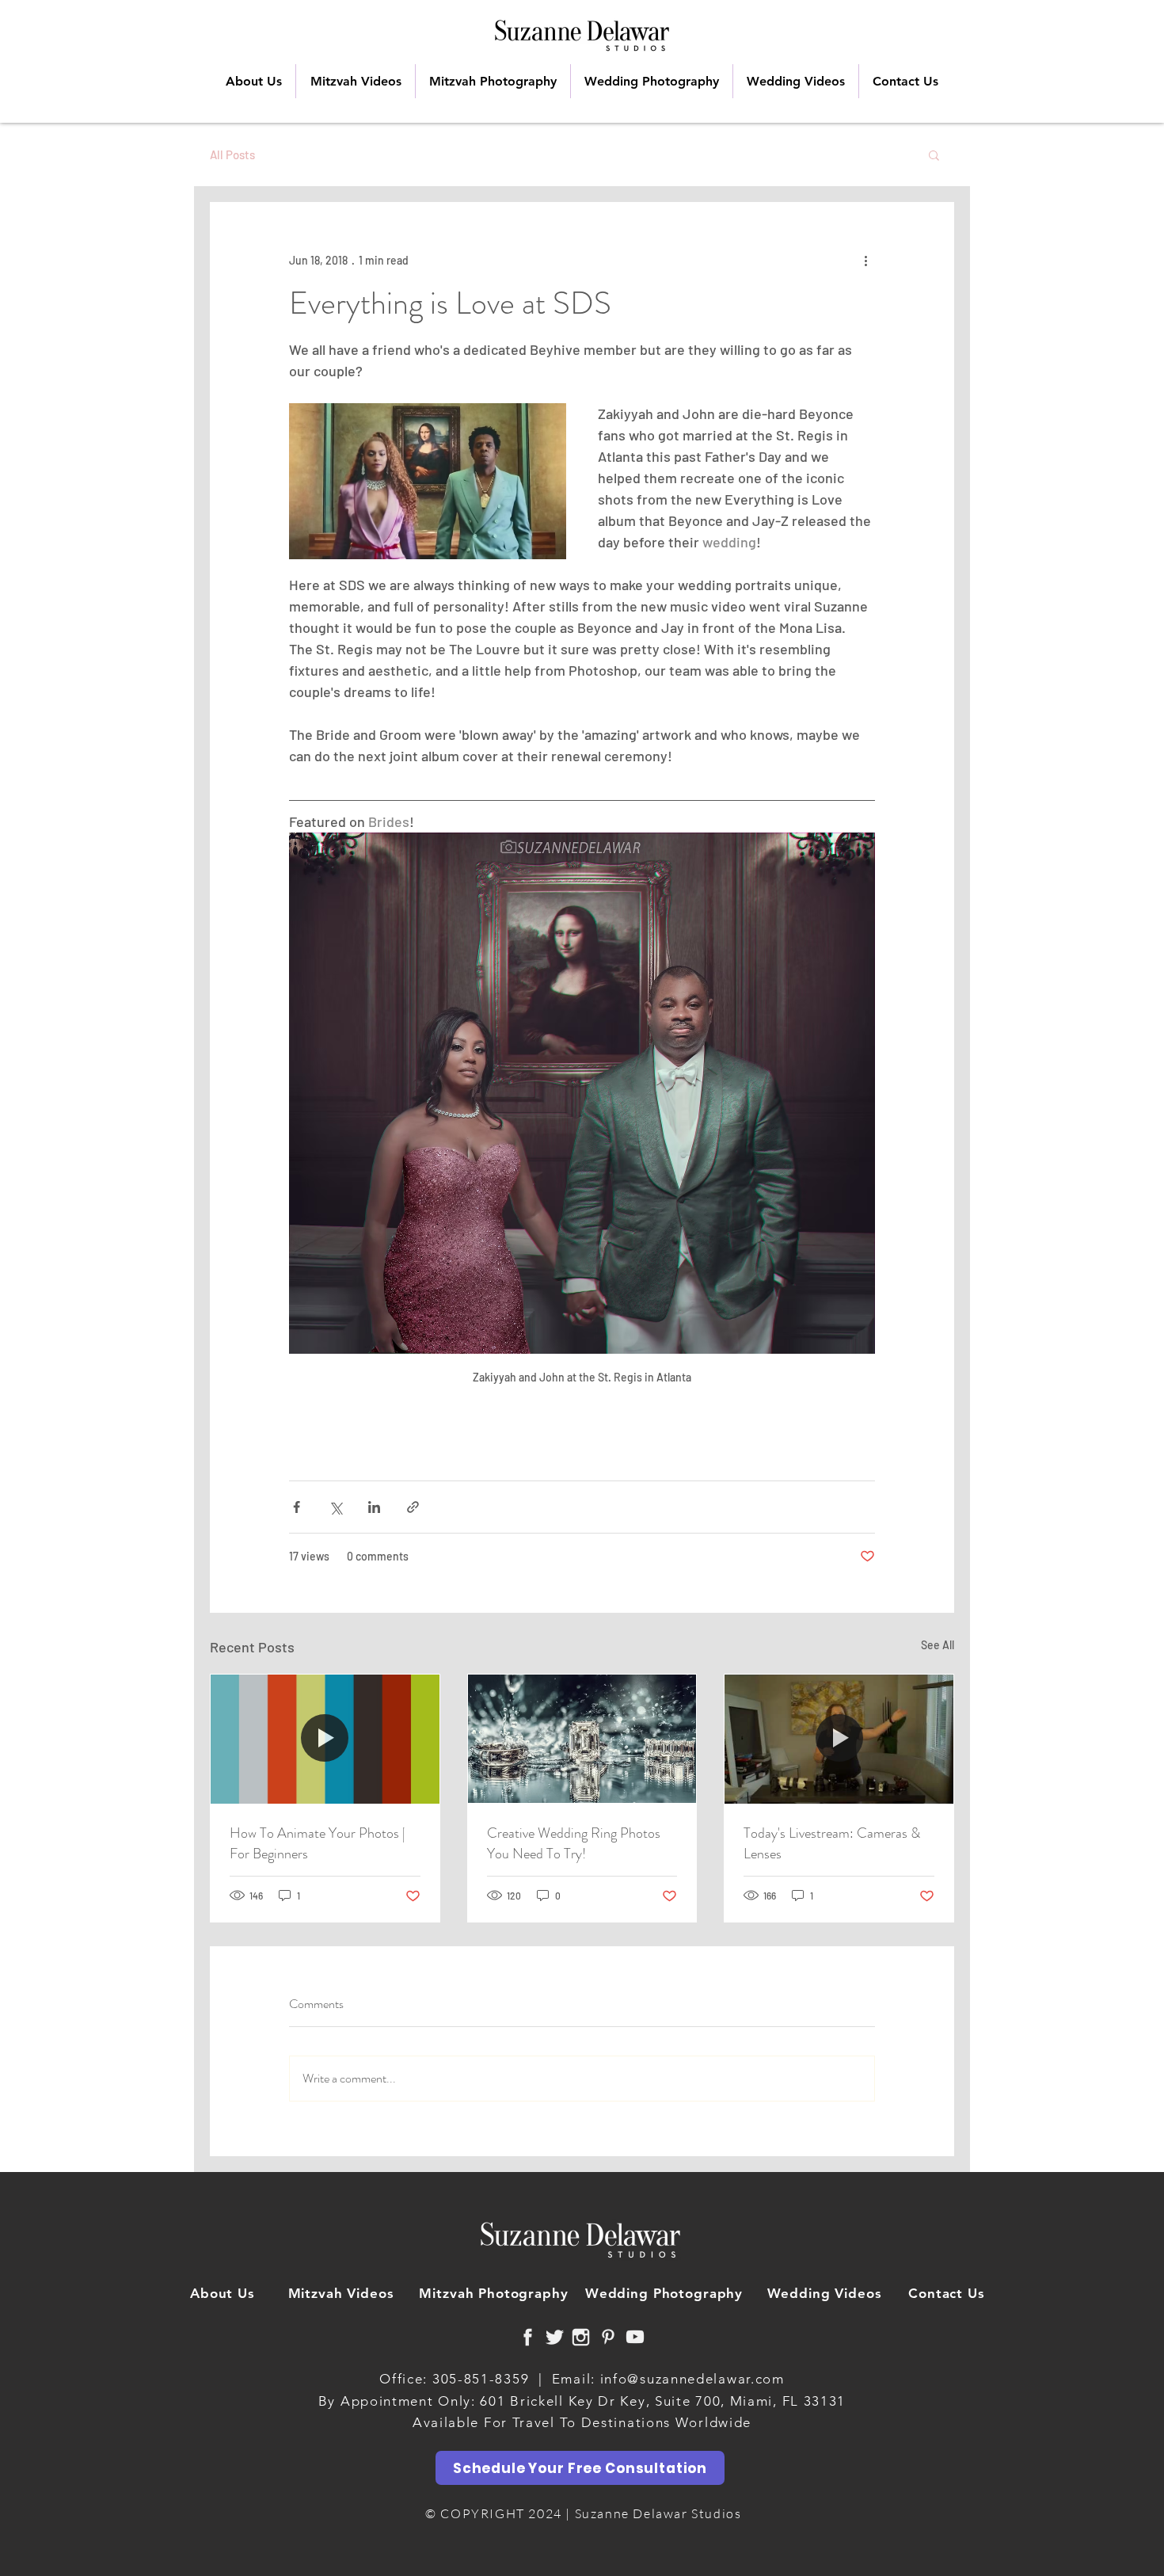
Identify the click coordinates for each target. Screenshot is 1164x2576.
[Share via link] (413, 1507)
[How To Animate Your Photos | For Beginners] (325, 1739)
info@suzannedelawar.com (692, 2379)
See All (938, 1645)
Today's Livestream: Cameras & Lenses (832, 1843)
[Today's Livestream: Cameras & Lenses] (839, 1739)
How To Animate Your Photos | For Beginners (318, 1843)
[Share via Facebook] (297, 1507)
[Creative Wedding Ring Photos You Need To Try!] (582, 1739)
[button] (934, 154)
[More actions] (865, 260)
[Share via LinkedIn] (374, 1507)
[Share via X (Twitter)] (335, 1507)
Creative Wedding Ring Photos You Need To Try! (574, 1843)
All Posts (232, 154)
